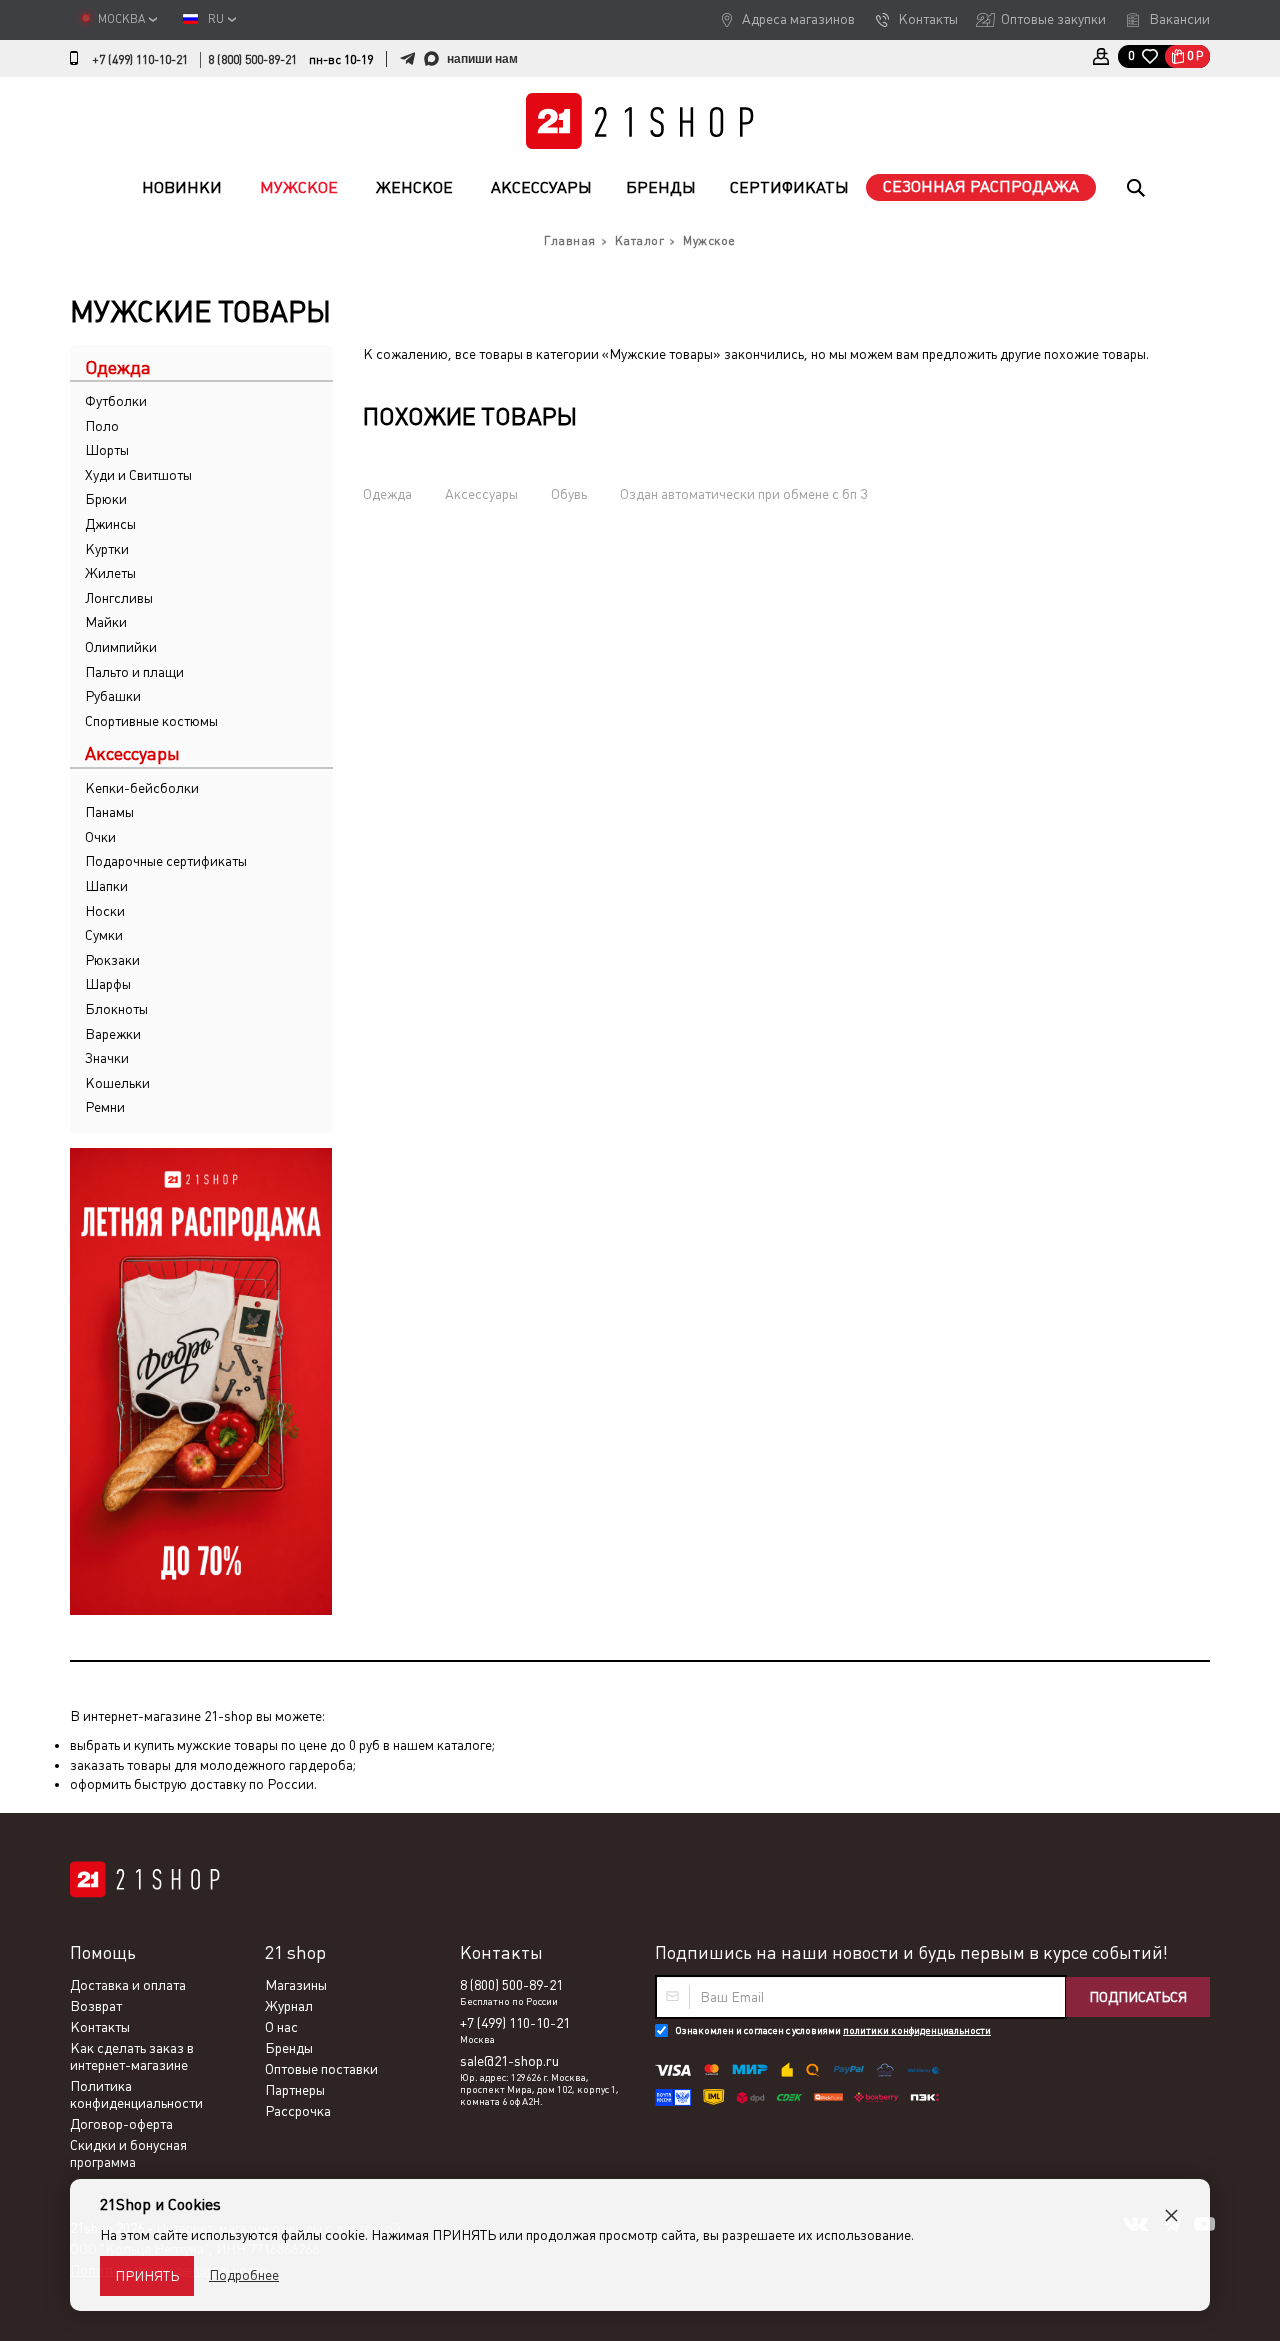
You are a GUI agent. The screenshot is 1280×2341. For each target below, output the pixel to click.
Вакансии (1179, 19)
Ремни (105, 1107)
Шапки (106, 886)
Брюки (106, 499)
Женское (414, 187)
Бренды (661, 187)
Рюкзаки (112, 960)
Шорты (107, 450)
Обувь (569, 494)
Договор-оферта (121, 2124)
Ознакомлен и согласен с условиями (833, 2030)
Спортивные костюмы (151, 721)
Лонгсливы (119, 598)
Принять (147, 2276)
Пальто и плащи (134, 672)
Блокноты (116, 1009)
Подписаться (1138, 1997)
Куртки (107, 549)
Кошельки (117, 1083)
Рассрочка (298, 2111)
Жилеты (110, 573)
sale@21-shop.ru (509, 2061)
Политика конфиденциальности (136, 2094)
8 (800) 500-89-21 (252, 60)
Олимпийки (121, 647)
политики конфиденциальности (917, 2030)
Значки (107, 1058)
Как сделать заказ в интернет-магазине (132, 2056)
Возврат (96, 2006)
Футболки (116, 401)
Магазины (296, 1985)
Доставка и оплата (128, 1985)
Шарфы (108, 984)
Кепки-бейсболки (142, 788)
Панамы (109, 812)
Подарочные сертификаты (166, 861)
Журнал (289, 2006)
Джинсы (110, 524)
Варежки (113, 1034)
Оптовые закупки (1053, 19)
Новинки (182, 187)
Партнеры (295, 2090)
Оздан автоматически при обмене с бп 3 (743, 494)
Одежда (387, 494)
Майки (106, 622)
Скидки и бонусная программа (128, 2153)
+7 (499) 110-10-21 (140, 60)
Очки (100, 837)
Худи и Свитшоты (138, 475)
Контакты (928, 19)
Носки (105, 911)
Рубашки (113, 696)
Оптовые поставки (321, 2069)
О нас (281, 2027)
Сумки (104, 935)
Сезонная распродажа (981, 186)
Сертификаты (789, 187)
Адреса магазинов (798, 19)
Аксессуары (541, 187)
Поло (102, 426)
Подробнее (244, 2275)
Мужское (299, 187)
